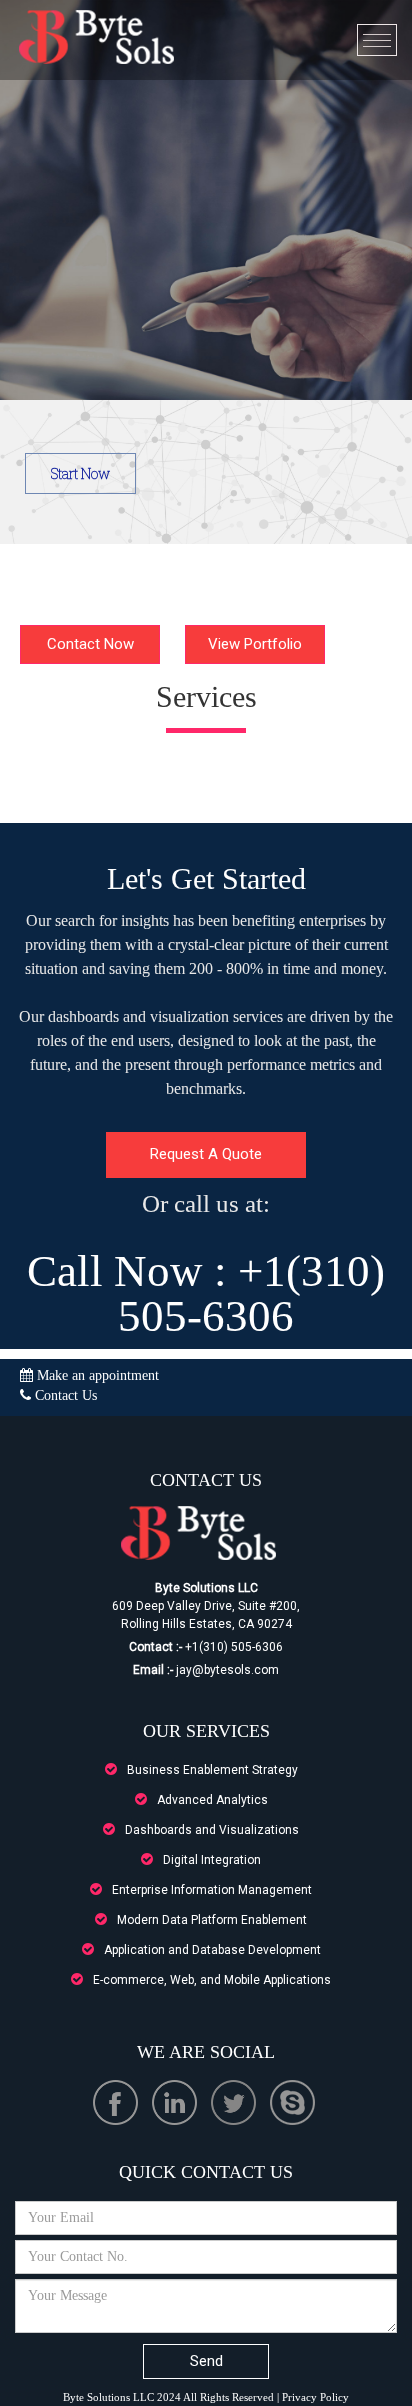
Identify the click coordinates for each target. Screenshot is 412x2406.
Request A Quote (206, 1154)
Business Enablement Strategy (212, 1770)
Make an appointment (96, 1375)
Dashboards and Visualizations (212, 1830)
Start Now (80, 473)
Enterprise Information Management (212, 1890)
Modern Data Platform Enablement (212, 1920)
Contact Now (90, 644)
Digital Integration (212, 1860)
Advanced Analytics (212, 1800)
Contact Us (64, 1395)
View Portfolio (255, 644)
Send (206, 2361)
